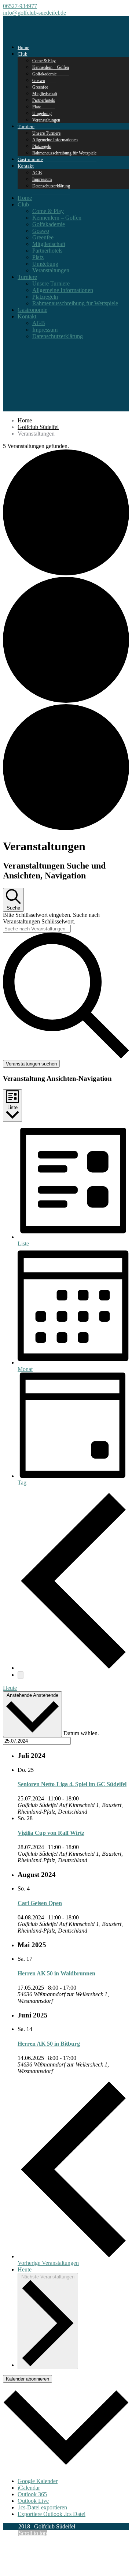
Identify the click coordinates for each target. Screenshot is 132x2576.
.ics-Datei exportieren (42, 2507)
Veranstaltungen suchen (31, 1064)
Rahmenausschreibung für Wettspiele (64, 153)
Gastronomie (32, 310)
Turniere (26, 126)
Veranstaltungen (46, 120)
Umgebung (45, 264)
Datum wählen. (81, 1733)
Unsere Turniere (51, 283)
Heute (10, 1688)
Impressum (45, 330)
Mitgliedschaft (49, 244)
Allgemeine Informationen (55, 140)
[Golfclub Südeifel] (31, 32)
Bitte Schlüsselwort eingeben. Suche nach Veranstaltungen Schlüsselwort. (51, 918)
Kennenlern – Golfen (57, 218)
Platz (38, 257)
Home (25, 198)
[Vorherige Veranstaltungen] (73, 1668)
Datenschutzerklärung (51, 186)
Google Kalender (38, 2481)
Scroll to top (33, 2533)
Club (23, 54)
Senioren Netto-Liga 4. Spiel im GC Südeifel (72, 1784)
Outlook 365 (32, 2494)
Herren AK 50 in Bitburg (49, 2044)
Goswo (41, 231)
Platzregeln (45, 297)
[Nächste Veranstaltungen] (21, 1675)
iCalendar (29, 2488)
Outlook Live (33, 2501)
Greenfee (43, 237)
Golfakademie (49, 224)
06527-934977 (20, 6)
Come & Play (48, 211)
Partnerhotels (44, 100)
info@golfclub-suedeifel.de (34, 13)
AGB (39, 323)
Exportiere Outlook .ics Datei (52, 2514)
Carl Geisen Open (40, 1903)
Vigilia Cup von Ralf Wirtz (51, 1833)
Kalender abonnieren (27, 2379)
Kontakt (26, 166)
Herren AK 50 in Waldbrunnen (56, 1973)
